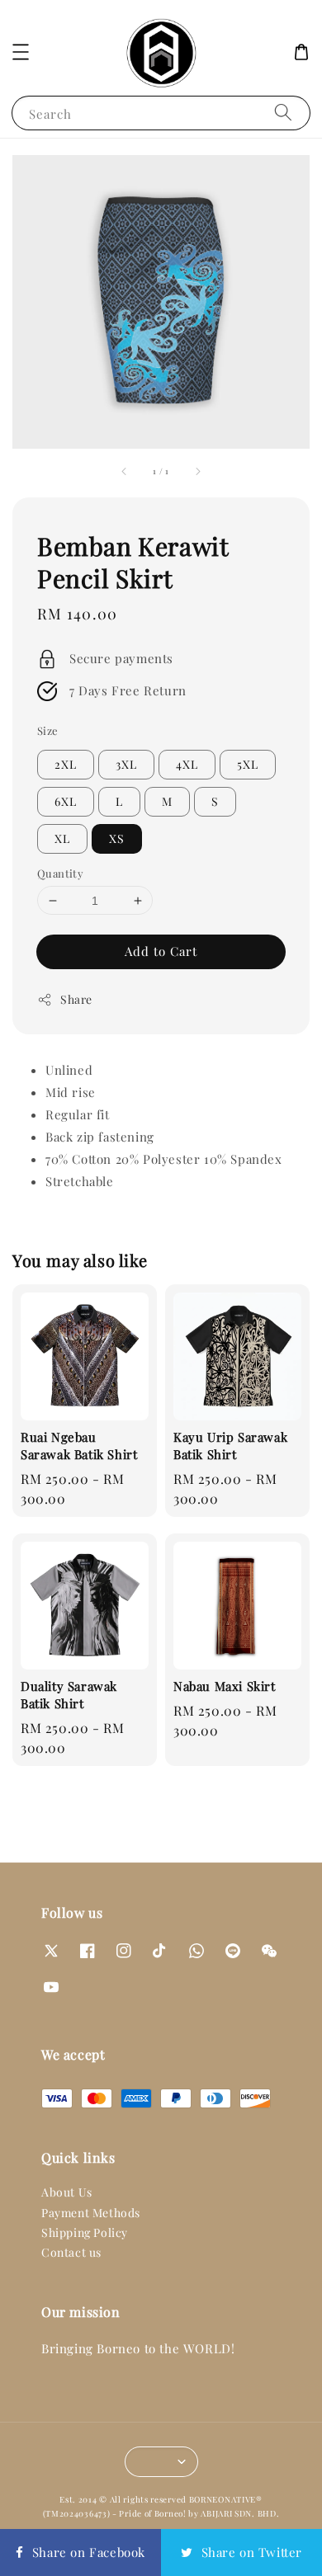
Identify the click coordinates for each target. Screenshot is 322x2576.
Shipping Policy (85, 2232)
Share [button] (76, 999)
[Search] (283, 113)
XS (117, 838)
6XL (66, 801)
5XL (248, 764)
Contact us (71, 2252)
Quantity (60, 873)
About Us (67, 2192)
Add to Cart (161, 951)
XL (62, 838)
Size (48, 730)
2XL (66, 764)
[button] (21, 52)
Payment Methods (91, 2213)
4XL (187, 764)
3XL (126, 764)
